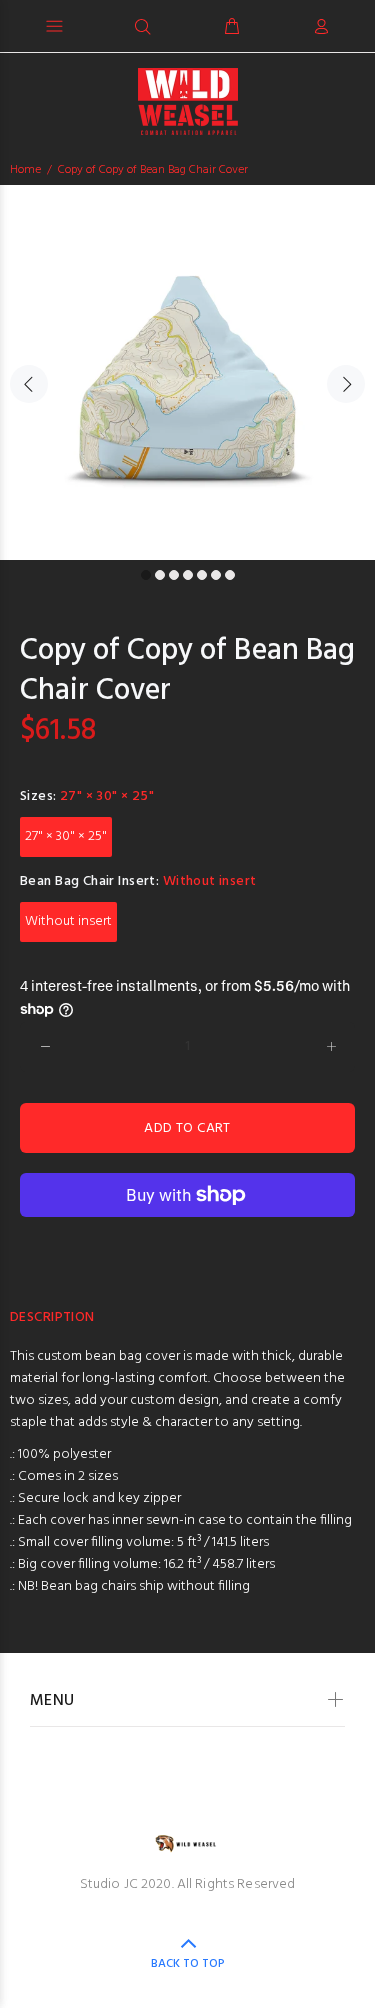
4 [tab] (188, 575)
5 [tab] (202, 575)
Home (25, 170)
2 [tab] (160, 575)
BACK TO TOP (188, 1964)
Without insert (68, 921)
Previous (29, 384)
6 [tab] (216, 575)
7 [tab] (230, 575)
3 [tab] (174, 575)
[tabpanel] (187, 372)
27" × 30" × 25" (66, 836)
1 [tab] (146, 575)
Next (346, 384)
